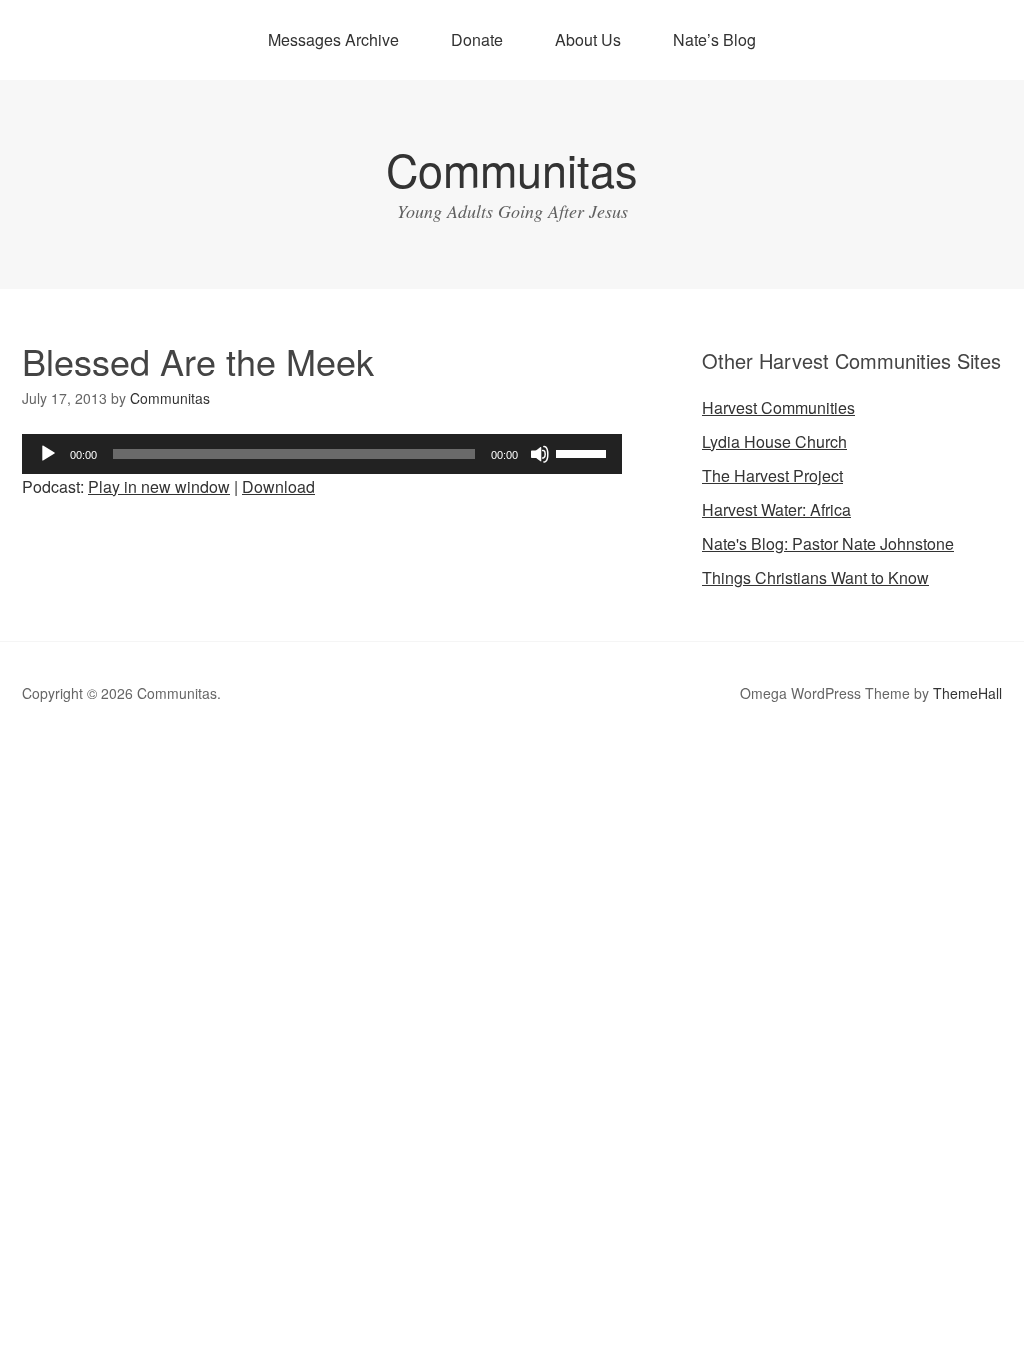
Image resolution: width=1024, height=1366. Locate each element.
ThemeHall (967, 693)
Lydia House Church (774, 441)
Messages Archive (333, 39)
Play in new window (159, 486)
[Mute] (540, 454)
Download (278, 486)
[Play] (48, 454)
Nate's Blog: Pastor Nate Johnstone (828, 543)
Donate (477, 39)
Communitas (512, 168)
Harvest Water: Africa (776, 509)
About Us (588, 39)
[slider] (584, 452)
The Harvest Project (772, 475)
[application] (322, 454)
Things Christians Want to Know (815, 577)
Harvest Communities (778, 407)
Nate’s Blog (714, 39)
